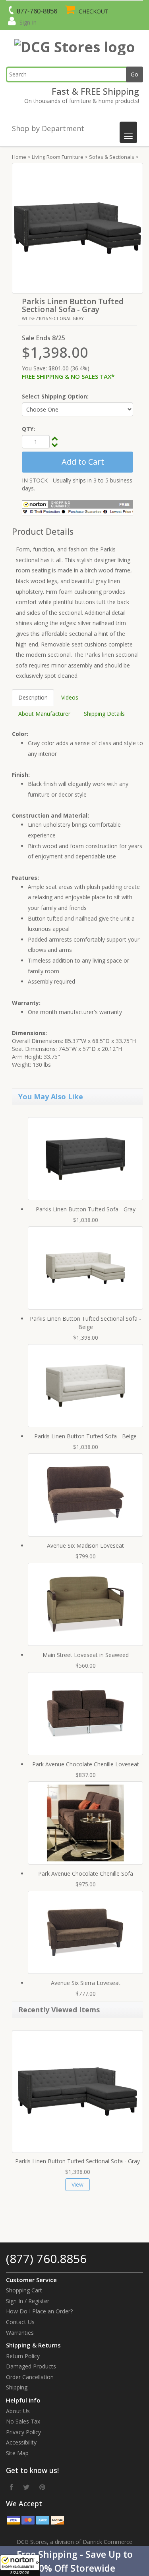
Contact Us (20, 2322)
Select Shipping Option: (55, 396)
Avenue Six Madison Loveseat (85, 1545)
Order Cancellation (30, 2377)
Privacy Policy (23, 2432)
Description (33, 697)
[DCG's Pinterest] (42, 2487)
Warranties (20, 2333)
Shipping (17, 2387)
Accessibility (21, 2442)
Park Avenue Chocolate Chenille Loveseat (86, 1764)
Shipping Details (104, 714)
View (77, 2184)
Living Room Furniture (58, 157)
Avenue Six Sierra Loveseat (86, 1983)
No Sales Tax (23, 2421)
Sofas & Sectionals (112, 157)
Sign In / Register (28, 2301)
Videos (70, 697)
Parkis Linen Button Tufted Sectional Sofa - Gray (77, 2161)
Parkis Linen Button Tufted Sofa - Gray (86, 1209)
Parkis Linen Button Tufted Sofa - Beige (85, 1436)
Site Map (17, 2453)
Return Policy (23, 2356)
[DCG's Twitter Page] (26, 2487)
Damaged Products (31, 2366)
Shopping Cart (24, 2290)
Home (19, 157)
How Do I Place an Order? (39, 2311)
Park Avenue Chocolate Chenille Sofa (86, 1873)
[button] (74, 2561)
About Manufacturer (44, 714)
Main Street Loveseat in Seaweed (86, 1655)
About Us (18, 2411)
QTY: (28, 429)
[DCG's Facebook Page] (12, 2487)
